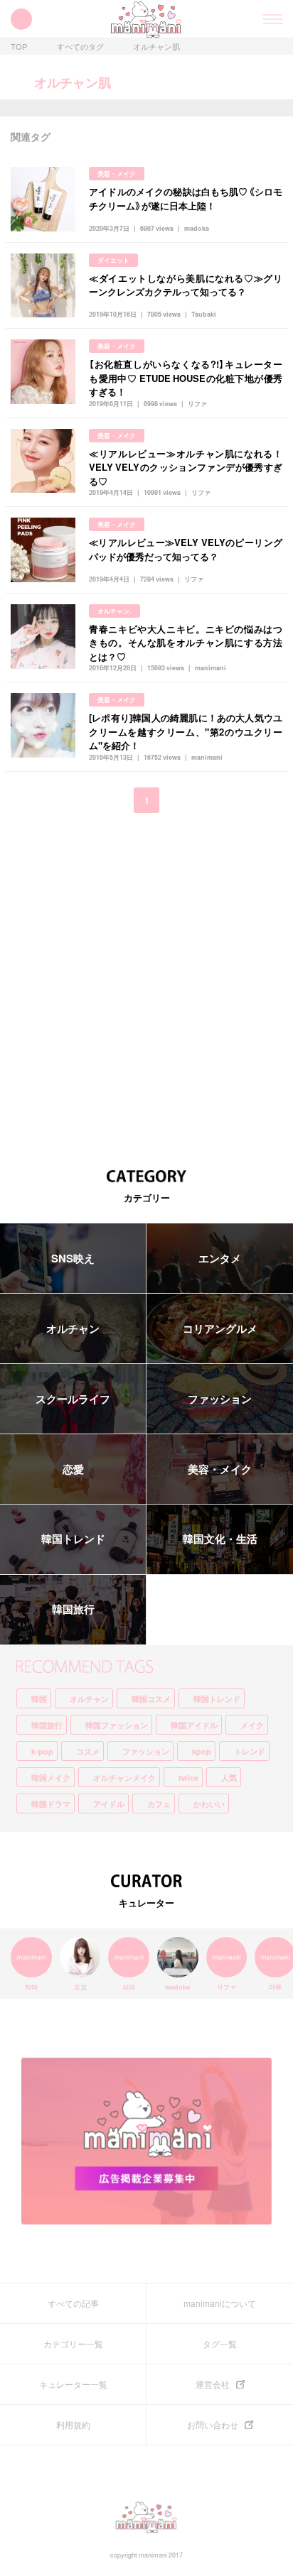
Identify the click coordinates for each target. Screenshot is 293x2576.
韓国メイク (51, 1778)
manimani (211, 668)
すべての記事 (73, 2303)
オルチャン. (114, 611)
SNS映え (73, 1258)
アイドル (109, 1804)
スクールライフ (73, 1399)
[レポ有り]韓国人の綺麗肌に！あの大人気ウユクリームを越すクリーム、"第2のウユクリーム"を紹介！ (186, 731)
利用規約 (73, 2425)
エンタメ (220, 1258)
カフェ (159, 1804)
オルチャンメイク (124, 1778)
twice (188, 1778)
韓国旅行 (73, 1609)
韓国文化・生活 (220, 1539)
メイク (252, 1725)
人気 (229, 1778)
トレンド (250, 1751)
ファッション (220, 1399)
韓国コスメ (151, 1699)
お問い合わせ (213, 2425)
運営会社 (213, 2384)
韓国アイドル (194, 1725)
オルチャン (73, 1328)
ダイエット (113, 260)
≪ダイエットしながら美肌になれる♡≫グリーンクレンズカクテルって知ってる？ (186, 285)
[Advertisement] (146, 981)
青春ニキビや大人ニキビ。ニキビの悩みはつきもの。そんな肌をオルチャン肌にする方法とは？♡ (186, 643)
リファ (197, 404)
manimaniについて (220, 2303)
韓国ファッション (117, 1725)
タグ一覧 (220, 2344)
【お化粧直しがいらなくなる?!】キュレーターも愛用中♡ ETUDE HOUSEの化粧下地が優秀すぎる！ (186, 378)
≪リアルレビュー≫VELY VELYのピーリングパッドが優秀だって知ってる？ (186, 549)
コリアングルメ (220, 1328)
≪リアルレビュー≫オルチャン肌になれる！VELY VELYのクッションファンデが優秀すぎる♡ (186, 467)
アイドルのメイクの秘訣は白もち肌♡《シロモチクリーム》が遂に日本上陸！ (186, 198)
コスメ (88, 1751)
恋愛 (73, 1469)
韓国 (39, 1699)
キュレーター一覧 (73, 2384)
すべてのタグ (80, 47)
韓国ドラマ (51, 1804)
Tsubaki (204, 314)
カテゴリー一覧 (73, 2344)
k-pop (42, 1751)
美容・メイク (117, 174)
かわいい (209, 1804)
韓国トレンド (73, 1539)
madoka (197, 228)
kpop (202, 1751)
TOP (19, 47)
